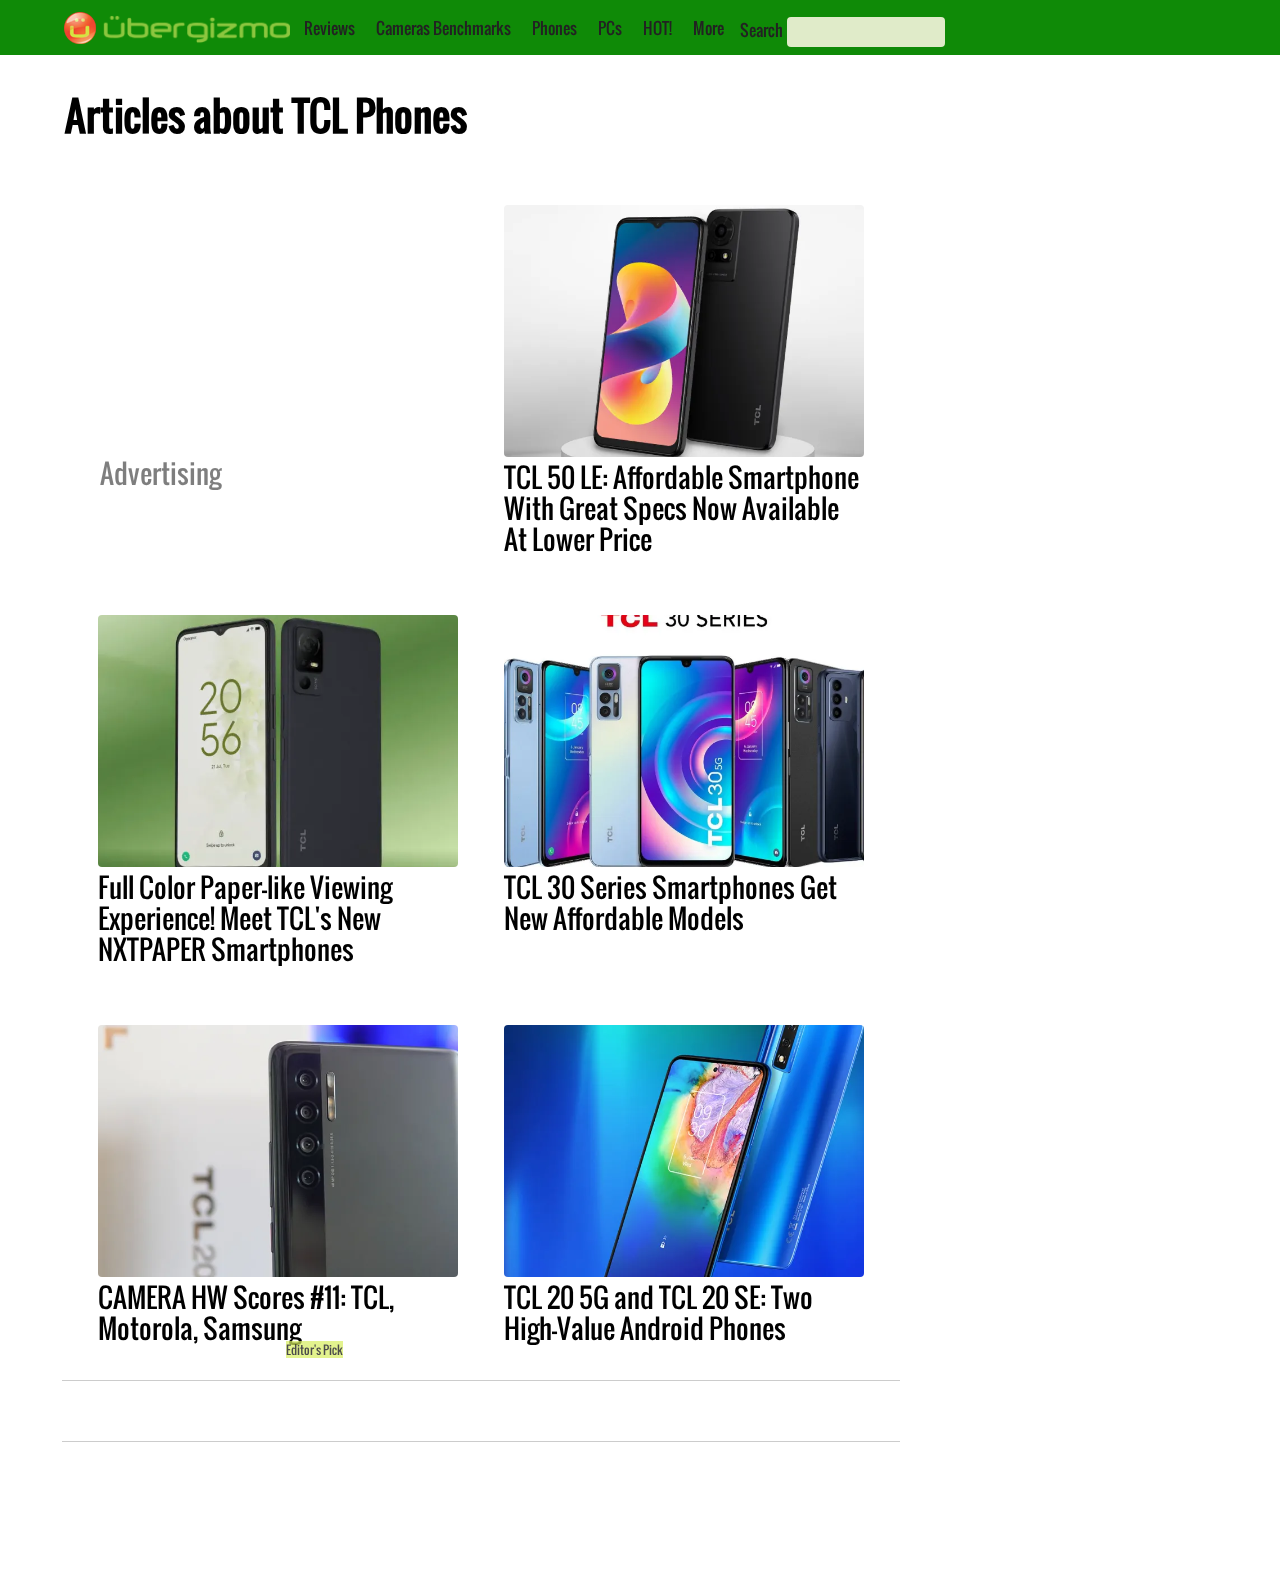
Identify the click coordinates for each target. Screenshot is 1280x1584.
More (708, 28)
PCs (610, 28)
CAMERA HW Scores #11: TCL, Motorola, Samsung (246, 1312)
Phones (554, 28)
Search (761, 30)
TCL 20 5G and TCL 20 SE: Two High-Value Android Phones (658, 1312)
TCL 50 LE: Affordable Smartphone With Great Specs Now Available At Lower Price (681, 508)
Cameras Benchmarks (443, 28)
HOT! (657, 28)
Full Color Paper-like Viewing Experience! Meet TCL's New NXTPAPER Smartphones (245, 918)
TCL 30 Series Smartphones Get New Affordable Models (670, 902)
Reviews (329, 28)
